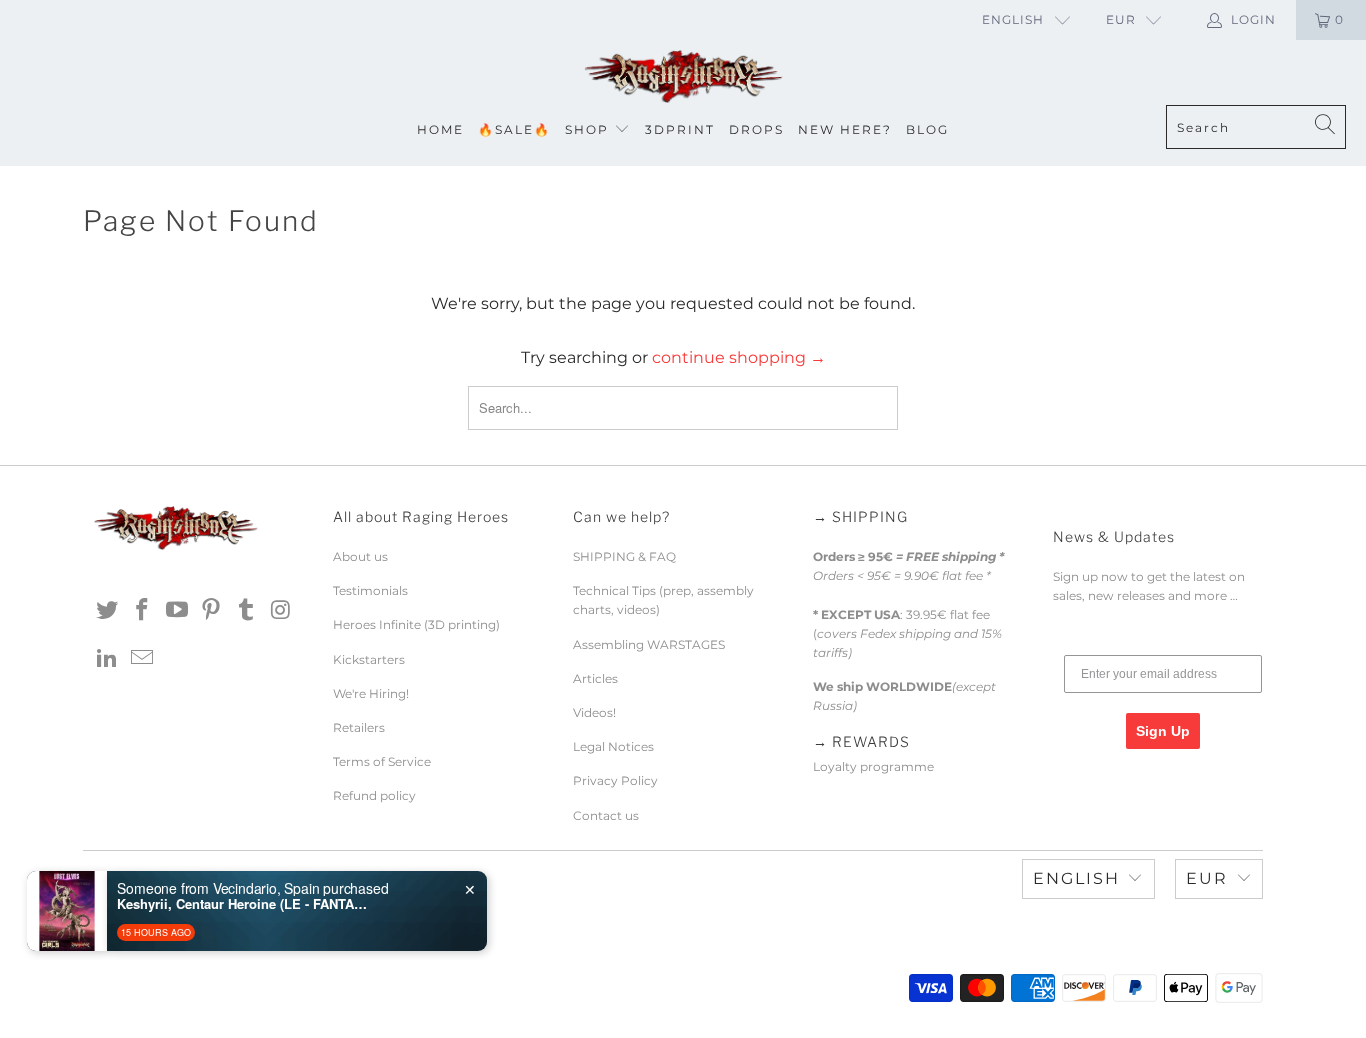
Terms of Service (382, 761)
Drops (756, 129)
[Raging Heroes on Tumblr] (247, 611)
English (1013, 19)
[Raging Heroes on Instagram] (281, 611)
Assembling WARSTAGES (649, 644)
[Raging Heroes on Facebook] (143, 611)
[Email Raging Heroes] (143, 659)
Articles (595, 678)
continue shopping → (739, 357)
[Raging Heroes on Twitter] (108, 611)
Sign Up (1163, 731)
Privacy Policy (615, 780)
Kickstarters (369, 659)
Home (440, 129)
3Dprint (680, 129)
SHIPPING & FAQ (624, 556)
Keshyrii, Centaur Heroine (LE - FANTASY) (242, 904)
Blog (927, 129)
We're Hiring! (371, 693)
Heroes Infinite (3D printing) (416, 624)
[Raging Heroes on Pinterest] (212, 611)
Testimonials (370, 590)
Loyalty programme (873, 766)
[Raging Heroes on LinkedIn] (108, 659)
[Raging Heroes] (683, 77)
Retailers (359, 727)
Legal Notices (613, 746)
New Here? (845, 129)
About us (360, 556)
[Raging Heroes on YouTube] (177, 611)
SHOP (587, 129)
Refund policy (374, 795)
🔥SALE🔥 (514, 129)
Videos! (594, 712)
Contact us (606, 815)
